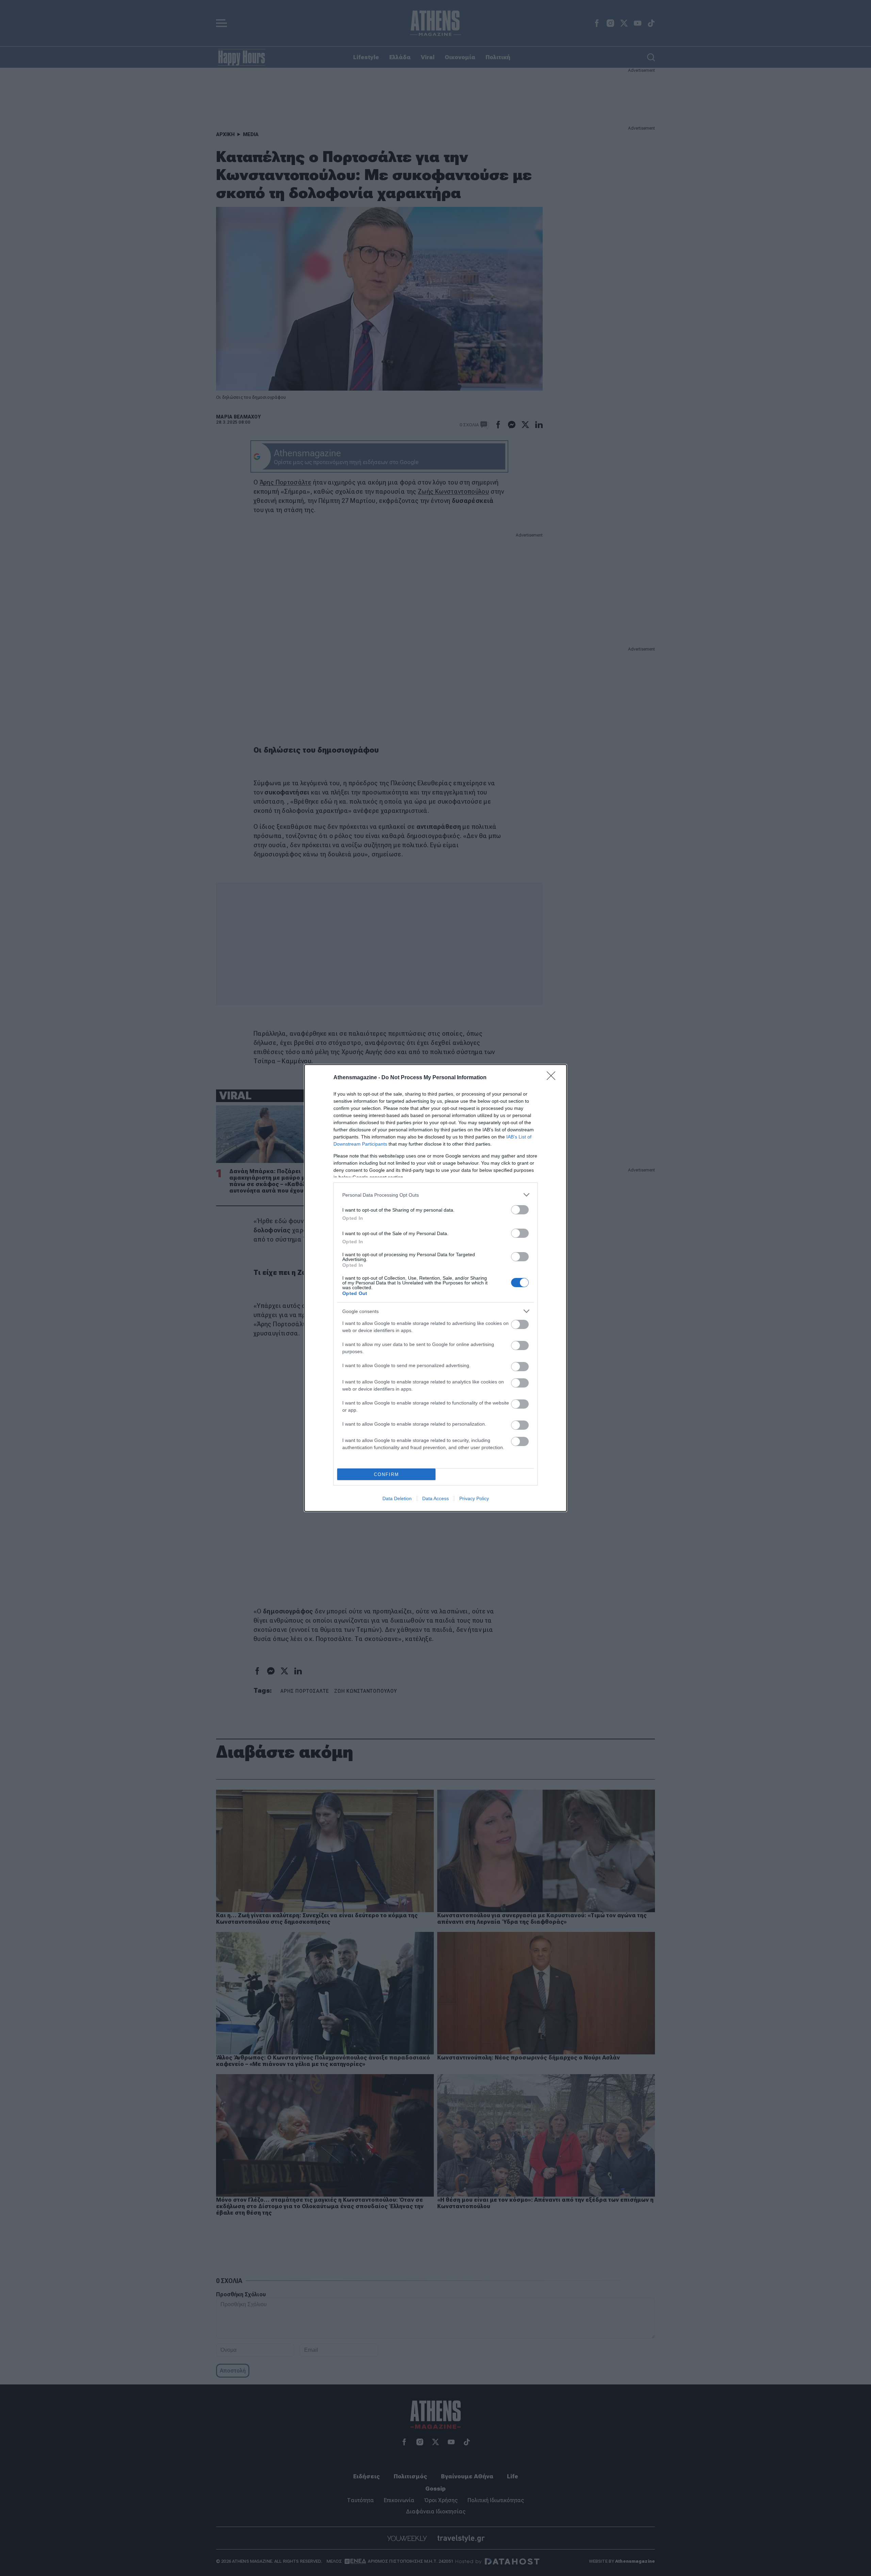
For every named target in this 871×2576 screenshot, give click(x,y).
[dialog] (435, 1288)
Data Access (435, 1498)
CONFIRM (387, 1474)
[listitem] (435, 1195)
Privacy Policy (474, 1498)
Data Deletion (397, 1498)
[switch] (520, 1210)
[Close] (553, 1078)
